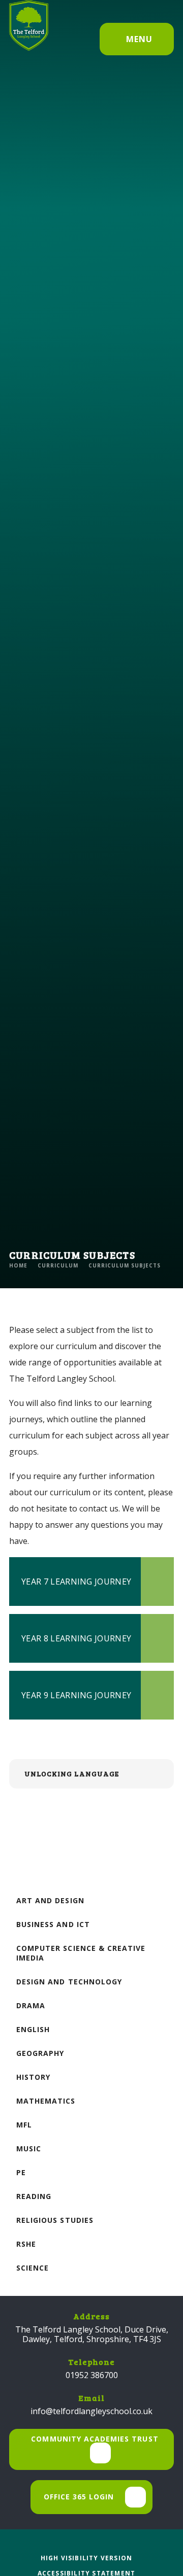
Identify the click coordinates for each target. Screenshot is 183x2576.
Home (18, 1265)
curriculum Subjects (125, 1265)
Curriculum (58, 1265)
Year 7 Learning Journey (76, 1582)
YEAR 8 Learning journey (76, 1638)
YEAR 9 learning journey (76, 1695)
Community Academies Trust (95, 2439)
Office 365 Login (79, 2497)
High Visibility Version (87, 2558)
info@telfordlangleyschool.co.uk (91, 2411)
